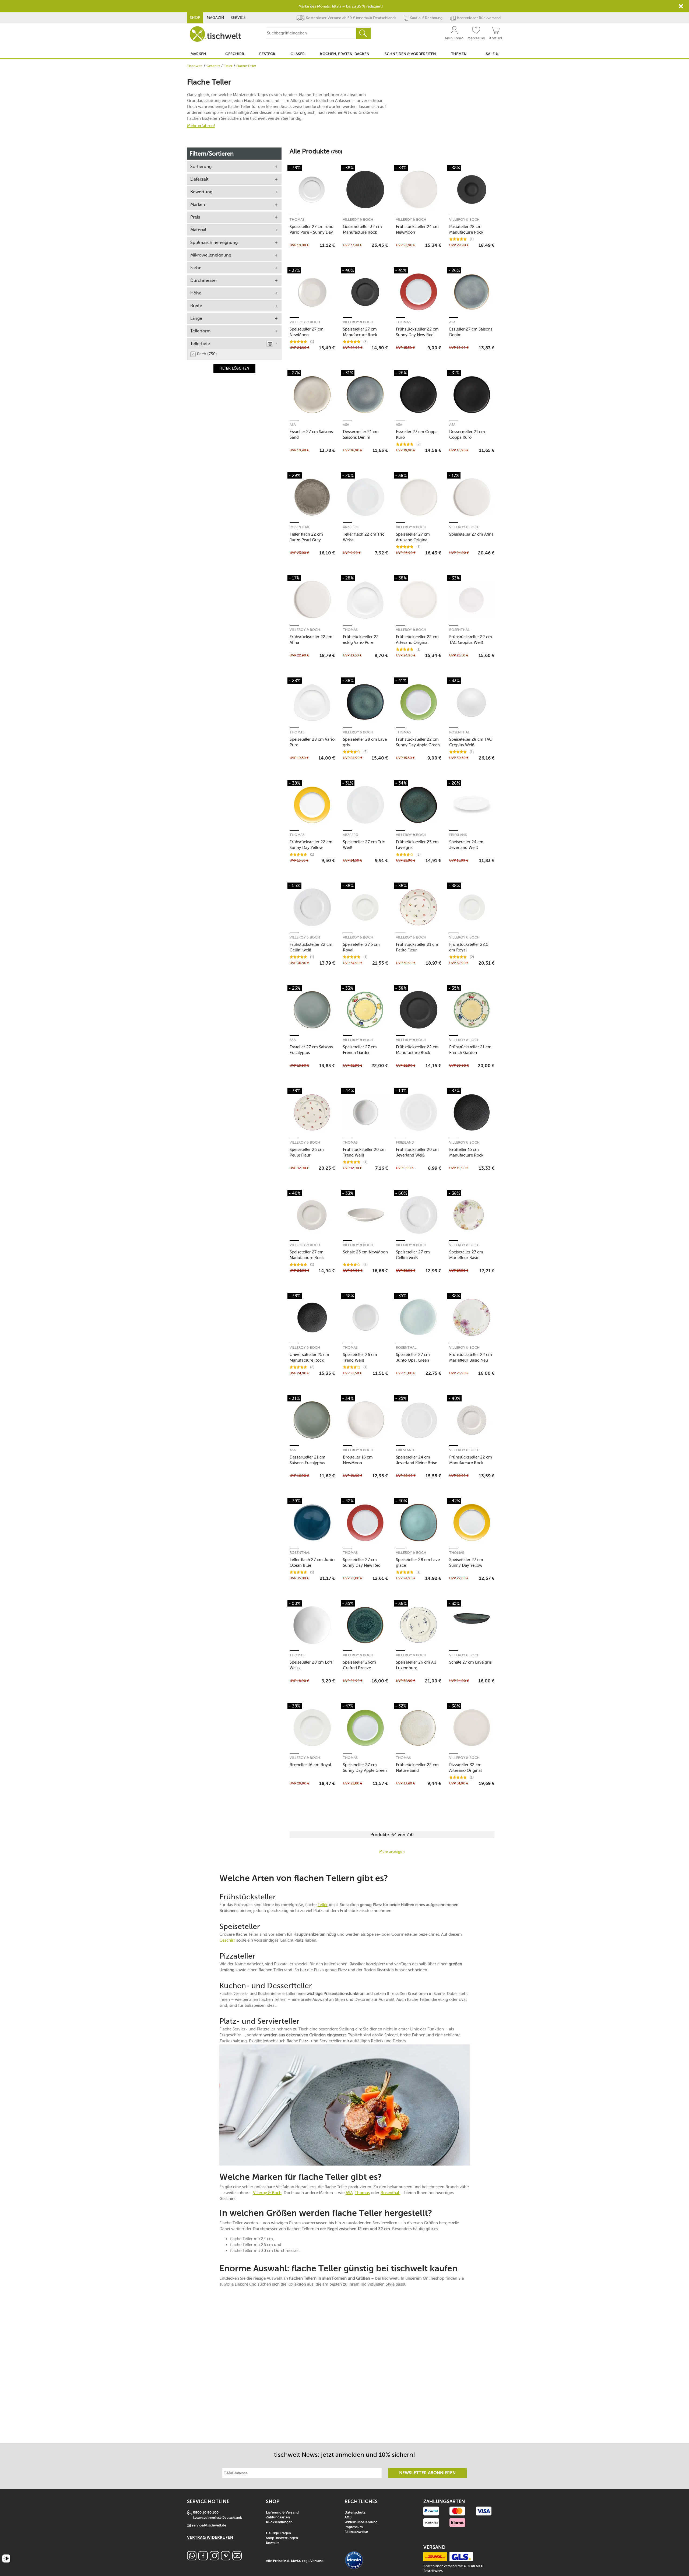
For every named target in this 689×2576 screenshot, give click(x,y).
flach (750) (207, 354)
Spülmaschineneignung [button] (214, 242)
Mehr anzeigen (392, 1852)
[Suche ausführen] (363, 33)
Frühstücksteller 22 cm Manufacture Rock (417, 1050)
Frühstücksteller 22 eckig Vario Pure (361, 640)
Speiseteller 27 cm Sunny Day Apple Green (365, 1768)
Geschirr (213, 66)
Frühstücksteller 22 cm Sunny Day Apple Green (418, 742)
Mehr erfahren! (201, 126)
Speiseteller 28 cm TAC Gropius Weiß (471, 742)
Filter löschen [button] (234, 368)
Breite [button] (196, 306)
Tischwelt (195, 66)
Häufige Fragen (278, 2533)
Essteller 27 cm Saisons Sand (311, 435)
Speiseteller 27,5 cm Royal (361, 947)
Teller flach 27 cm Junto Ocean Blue (312, 1563)
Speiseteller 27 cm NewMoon (307, 332)
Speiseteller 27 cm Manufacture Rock (360, 332)
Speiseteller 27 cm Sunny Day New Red (362, 1563)
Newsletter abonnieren (427, 2473)
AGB (348, 2517)
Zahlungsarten (278, 2517)
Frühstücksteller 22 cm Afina (311, 640)
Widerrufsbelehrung (361, 2522)
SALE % (492, 54)
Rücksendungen (279, 2522)
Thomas (297, 219)
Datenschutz (355, 2513)
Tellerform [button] (201, 331)
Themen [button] (459, 54)
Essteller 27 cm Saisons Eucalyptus (311, 1050)
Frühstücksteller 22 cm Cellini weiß (311, 947)
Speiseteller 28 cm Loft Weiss (311, 1665)
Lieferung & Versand (282, 2513)
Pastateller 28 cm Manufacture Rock (466, 229)
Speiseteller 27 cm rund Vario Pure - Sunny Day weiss (312, 229)
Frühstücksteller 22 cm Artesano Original (417, 640)
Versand (317, 2561)
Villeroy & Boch (358, 219)
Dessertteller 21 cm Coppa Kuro (467, 435)
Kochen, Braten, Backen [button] (345, 54)
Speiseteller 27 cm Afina (471, 534)
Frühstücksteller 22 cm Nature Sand (417, 1768)
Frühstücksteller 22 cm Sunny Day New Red (417, 332)
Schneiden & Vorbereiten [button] (410, 54)
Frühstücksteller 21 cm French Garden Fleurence (470, 1050)
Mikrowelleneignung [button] (211, 255)
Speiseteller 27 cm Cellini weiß (413, 1255)
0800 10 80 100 (206, 2513)
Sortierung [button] (201, 166)
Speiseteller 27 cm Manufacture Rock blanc (307, 1255)
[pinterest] (226, 2559)
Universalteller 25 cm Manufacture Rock (309, 1357)
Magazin (215, 18)
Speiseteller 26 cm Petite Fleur (307, 1152)
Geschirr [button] (235, 54)
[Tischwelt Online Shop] (215, 34)
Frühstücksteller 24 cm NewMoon (417, 229)
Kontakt (272, 2543)
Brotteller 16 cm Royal (310, 1765)
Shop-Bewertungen (282, 2538)
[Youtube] (237, 2559)
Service (238, 18)
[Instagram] (214, 2559)
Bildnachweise (356, 2532)
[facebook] (203, 2559)
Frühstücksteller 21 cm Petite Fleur (417, 947)
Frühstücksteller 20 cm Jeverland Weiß (417, 1152)
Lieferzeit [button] (199, 179)
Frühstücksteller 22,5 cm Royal (469, 947)
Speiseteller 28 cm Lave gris (365, 742)
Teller (228, 66)
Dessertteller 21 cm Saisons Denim (361, 435)
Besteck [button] (267, 54)
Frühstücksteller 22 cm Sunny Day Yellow (311, 845)
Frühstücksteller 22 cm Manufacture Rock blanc (471, 1460)
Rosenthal (300, 527)
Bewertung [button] (201, 192)
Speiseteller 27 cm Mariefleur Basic (466, 1255)
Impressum (354, 2527)
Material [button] (198, 230)
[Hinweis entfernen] (681, 6)
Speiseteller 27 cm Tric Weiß (364, 845)
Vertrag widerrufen (210, 2538)
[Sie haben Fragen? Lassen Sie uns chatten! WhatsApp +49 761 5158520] (192, 2559)
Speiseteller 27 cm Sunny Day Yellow (466, 1563)
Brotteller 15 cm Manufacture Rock (466, 1152)
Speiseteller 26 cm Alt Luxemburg (416, 1665)
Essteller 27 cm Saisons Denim (471, 332)
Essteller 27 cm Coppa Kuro (417, 435)
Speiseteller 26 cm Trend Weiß (360, 1357)
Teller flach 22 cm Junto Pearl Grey (306, 537)
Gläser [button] (298, 54)
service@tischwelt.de (209, 2526)
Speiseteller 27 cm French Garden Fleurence (360, 1050)
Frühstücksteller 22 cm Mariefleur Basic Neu (471, 1357)
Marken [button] (198, 54)
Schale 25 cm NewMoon (365, 1252)
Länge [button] (196, 318)
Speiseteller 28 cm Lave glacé (418, 1563)
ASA (452, 322)
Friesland (458, 835)
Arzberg (351, 527)
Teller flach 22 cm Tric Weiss (364, 537)
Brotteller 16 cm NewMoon (358, 1460)
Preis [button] (195, 217)
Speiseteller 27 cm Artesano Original (413, 537)
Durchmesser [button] (204, 280)
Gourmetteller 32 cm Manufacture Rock (362, 229)
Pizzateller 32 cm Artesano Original (465, 1768)
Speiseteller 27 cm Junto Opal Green (413, 1357)
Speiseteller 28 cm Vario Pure (312, 742)
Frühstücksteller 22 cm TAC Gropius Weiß (471, 640)
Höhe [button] (196, 293)
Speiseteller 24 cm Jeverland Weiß (466, 845)
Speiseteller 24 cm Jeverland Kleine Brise (416, 1460)
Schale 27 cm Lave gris (470, 1662)
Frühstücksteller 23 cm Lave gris (417, 845)
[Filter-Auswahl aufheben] (270, 344)
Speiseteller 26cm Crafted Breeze (359, 1665)
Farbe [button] (196, 268)
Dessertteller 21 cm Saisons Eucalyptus (307, 1460)
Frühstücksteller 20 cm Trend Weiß (364, 1152)
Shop (195, 18)
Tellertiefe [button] (200, 344)
